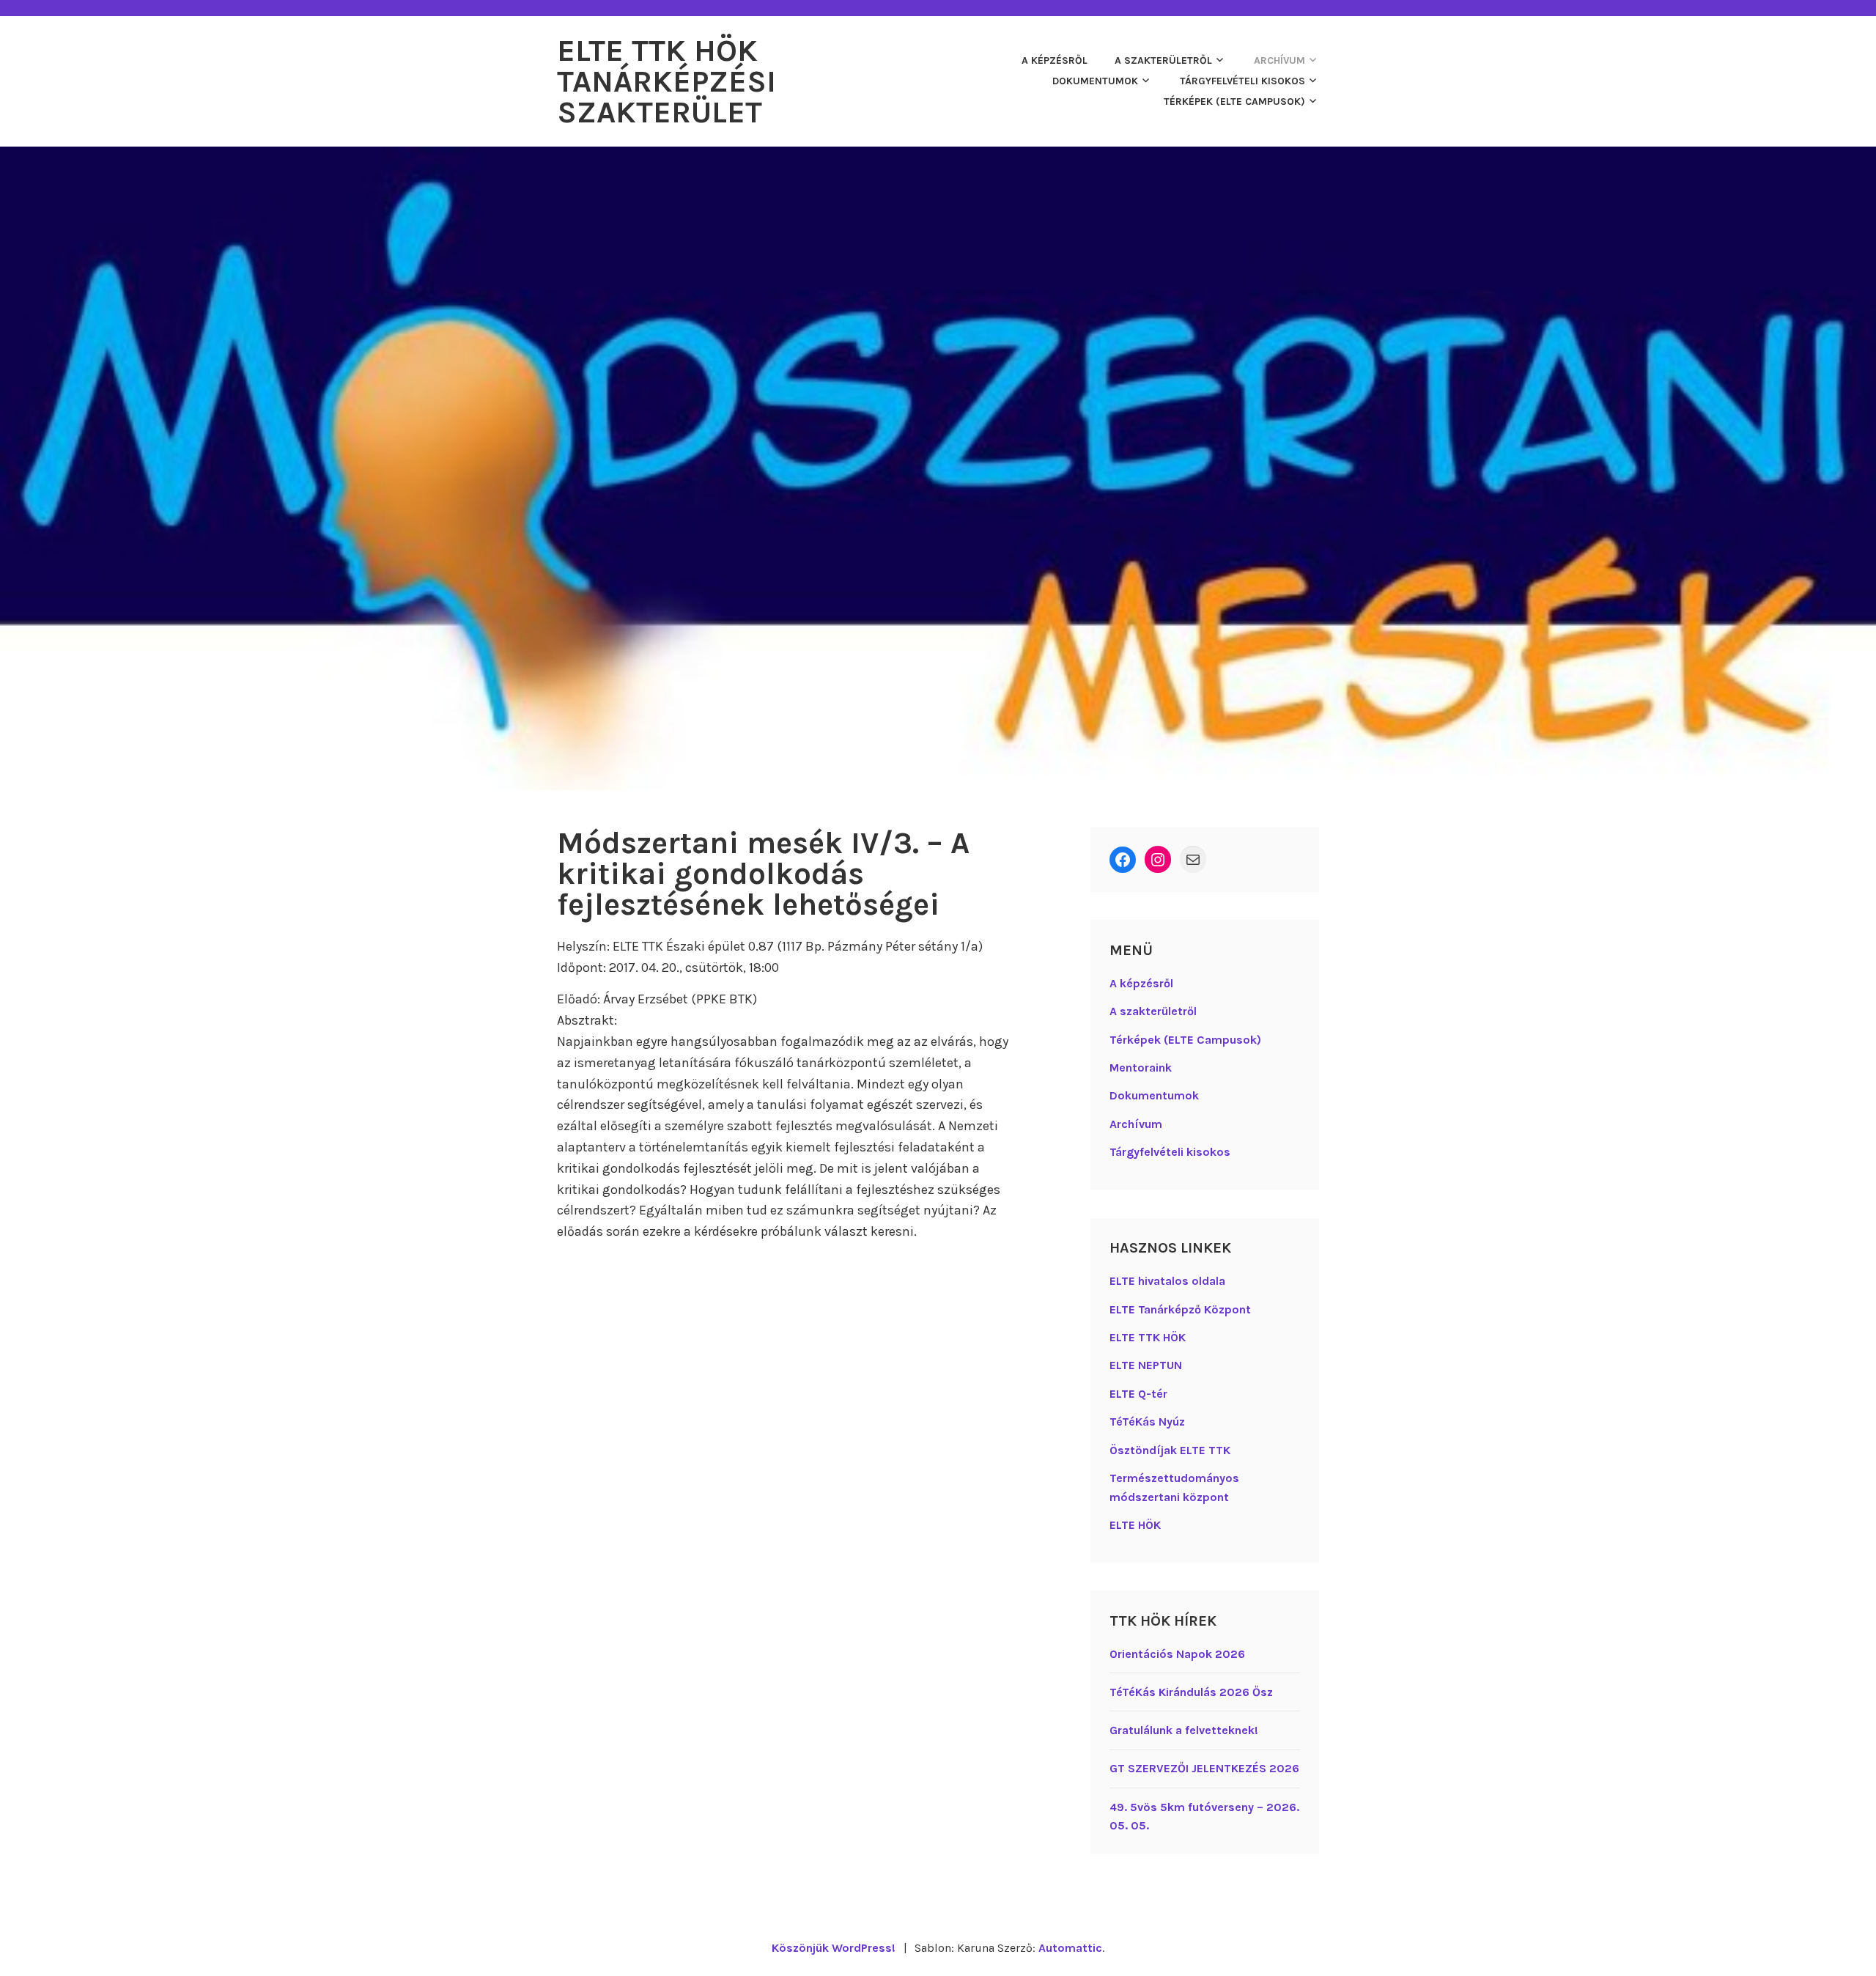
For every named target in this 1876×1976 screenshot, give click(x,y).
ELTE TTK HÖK (1148, 1337)
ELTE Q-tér (1138, 1394)
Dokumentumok (1095, 81)
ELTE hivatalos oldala (1167, 1281)
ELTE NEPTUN (1146, 1365)
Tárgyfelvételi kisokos (1242, 81)
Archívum (1279, 60)
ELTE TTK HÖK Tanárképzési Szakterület (666, 81)
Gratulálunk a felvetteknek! (1184, 1730)
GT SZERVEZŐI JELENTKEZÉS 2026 (1204, 1768)
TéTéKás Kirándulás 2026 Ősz (1191, 1692)
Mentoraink (1141, 1068)
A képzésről (1055, 60)
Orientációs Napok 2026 (1177, 1654)
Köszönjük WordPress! (834, 1948)
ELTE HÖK (1135, 1525)
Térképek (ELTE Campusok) (1234, 102)
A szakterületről (1163, 60)
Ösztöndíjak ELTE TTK (1170, 1450)
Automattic (1070, 1948)
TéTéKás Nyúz (1147, 1422)
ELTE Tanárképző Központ (1180, 1309)
